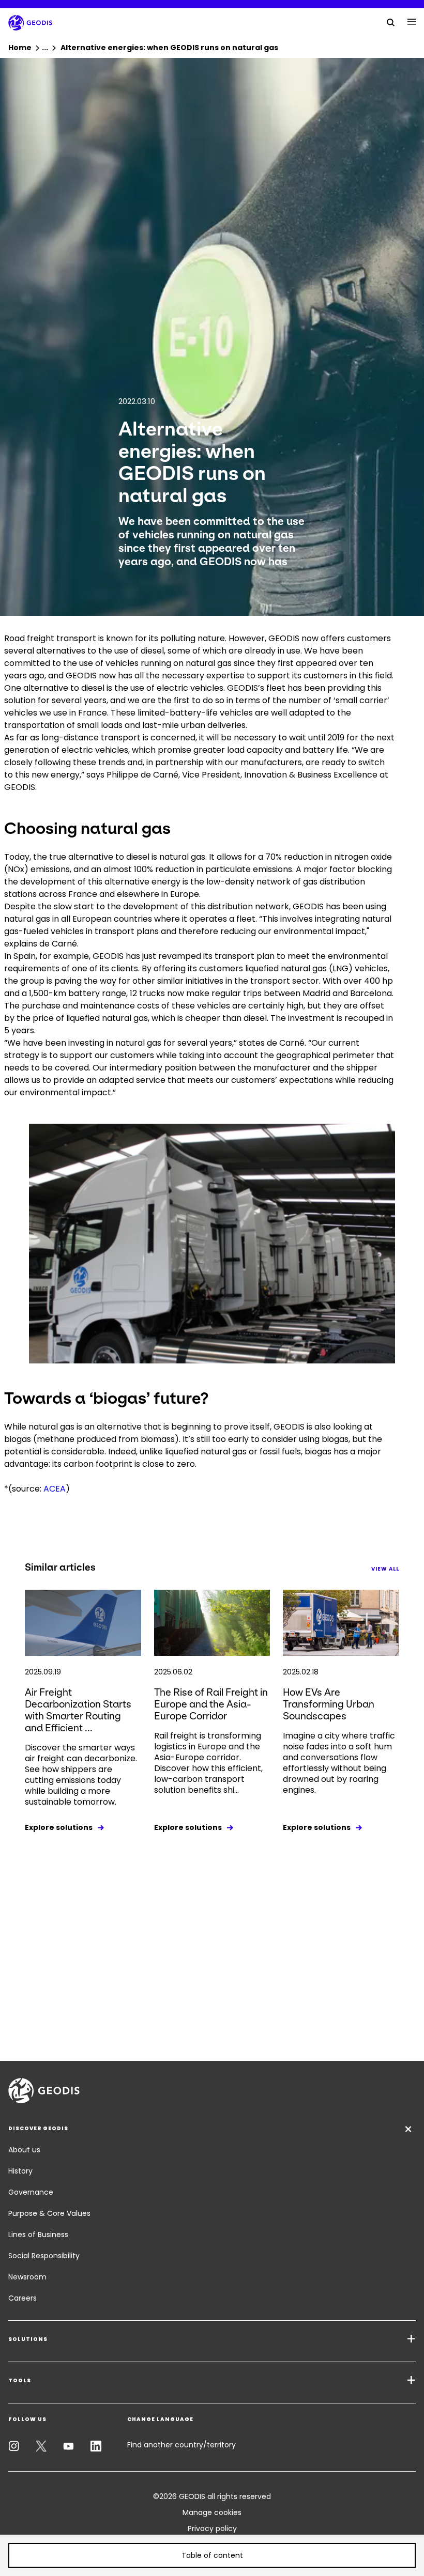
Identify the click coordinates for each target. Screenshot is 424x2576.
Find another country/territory (181, 2445)
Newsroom (27, 2277)
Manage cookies (212, 2512)
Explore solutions (59, 1827)
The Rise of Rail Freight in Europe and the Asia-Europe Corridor (211, 1704)
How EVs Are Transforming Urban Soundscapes (329, 1704)
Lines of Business (38, 2234)
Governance (31, 2192)
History (20, 2171)
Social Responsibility (44, 2256)
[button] (212, 2555)
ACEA (55, 1489)
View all (385, 1569)
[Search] (391, 22)
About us (24, 2150)
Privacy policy (212, 2528)
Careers (22, 2298)
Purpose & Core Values (49, 2213)
